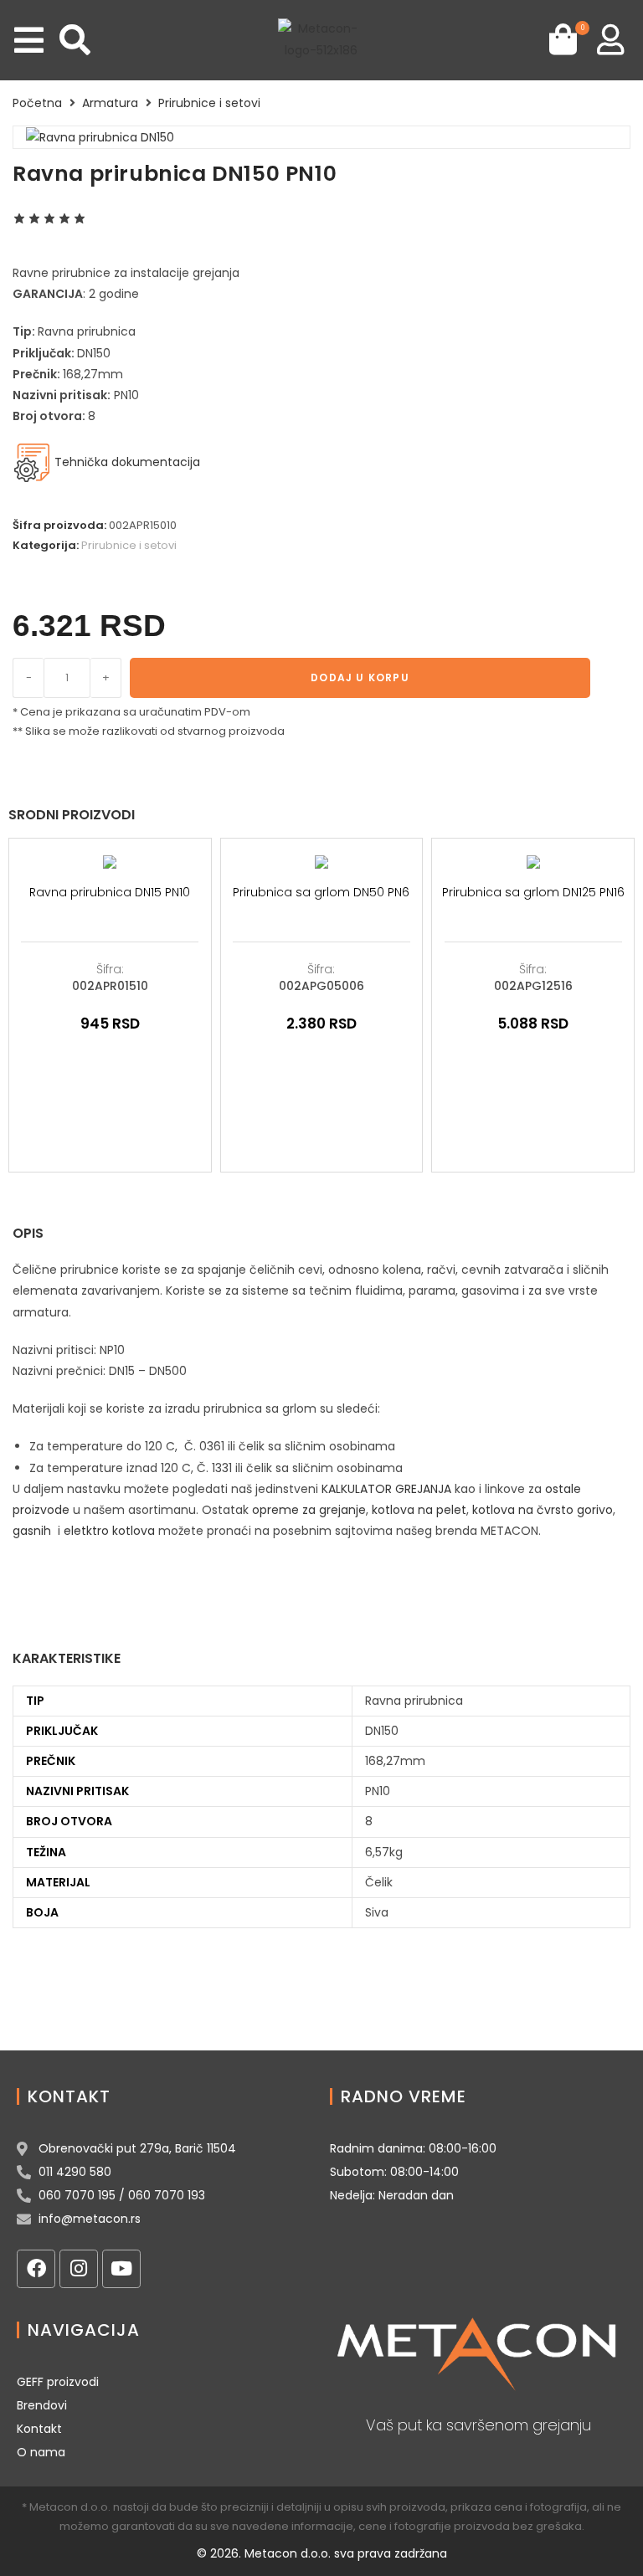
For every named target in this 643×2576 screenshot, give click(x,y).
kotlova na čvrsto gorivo (543, 1510)
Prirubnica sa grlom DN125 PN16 (533, 892)
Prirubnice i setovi (209, 103)
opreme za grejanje (309, 1510)
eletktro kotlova (109, 1531)
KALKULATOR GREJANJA (386, 1489)
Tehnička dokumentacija (126, 462)
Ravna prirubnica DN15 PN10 (110, 892)
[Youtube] (121, 2269)
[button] (29, 40)
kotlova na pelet (419, 1510)
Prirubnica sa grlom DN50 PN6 (321, 892)
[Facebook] (36, 2269)
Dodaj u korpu (360, 677)
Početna (37, 103)
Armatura (110, 103)
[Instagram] (79, 2269)
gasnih (32, 1531)
